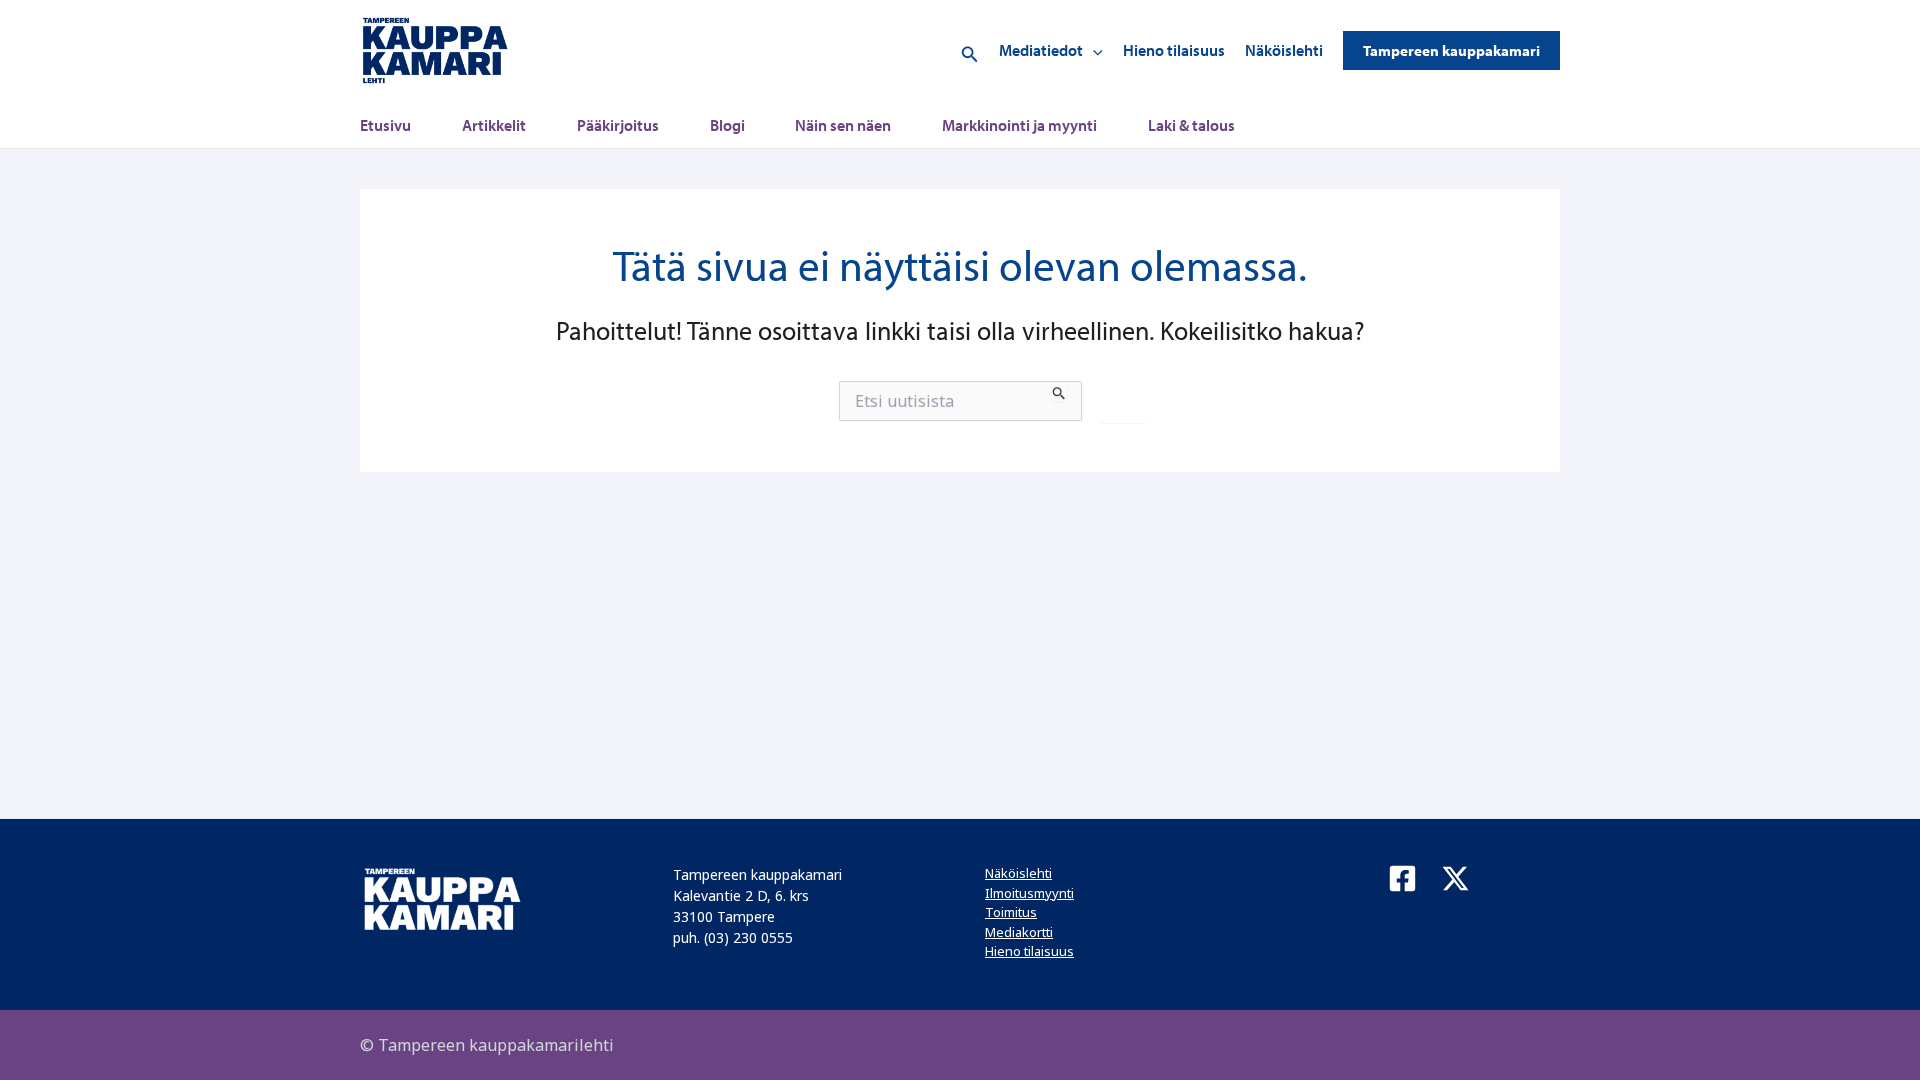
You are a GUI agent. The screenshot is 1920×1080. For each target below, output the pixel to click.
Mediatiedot (1041, 50)
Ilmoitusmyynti (1029, 893)
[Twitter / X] (1455, 878)
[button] (970, 50)
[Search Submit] (1059, 391)
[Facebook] (1402, 878)
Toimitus (1011, 912)
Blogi (727, 125)
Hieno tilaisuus (1174, 50)
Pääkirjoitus (618, 125)
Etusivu (385, 125)
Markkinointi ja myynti (1019, 125)
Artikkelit (494, 125)
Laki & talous (1191, 125)
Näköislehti (1284, 50)
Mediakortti (1019, 932)
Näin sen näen (843, 125)
